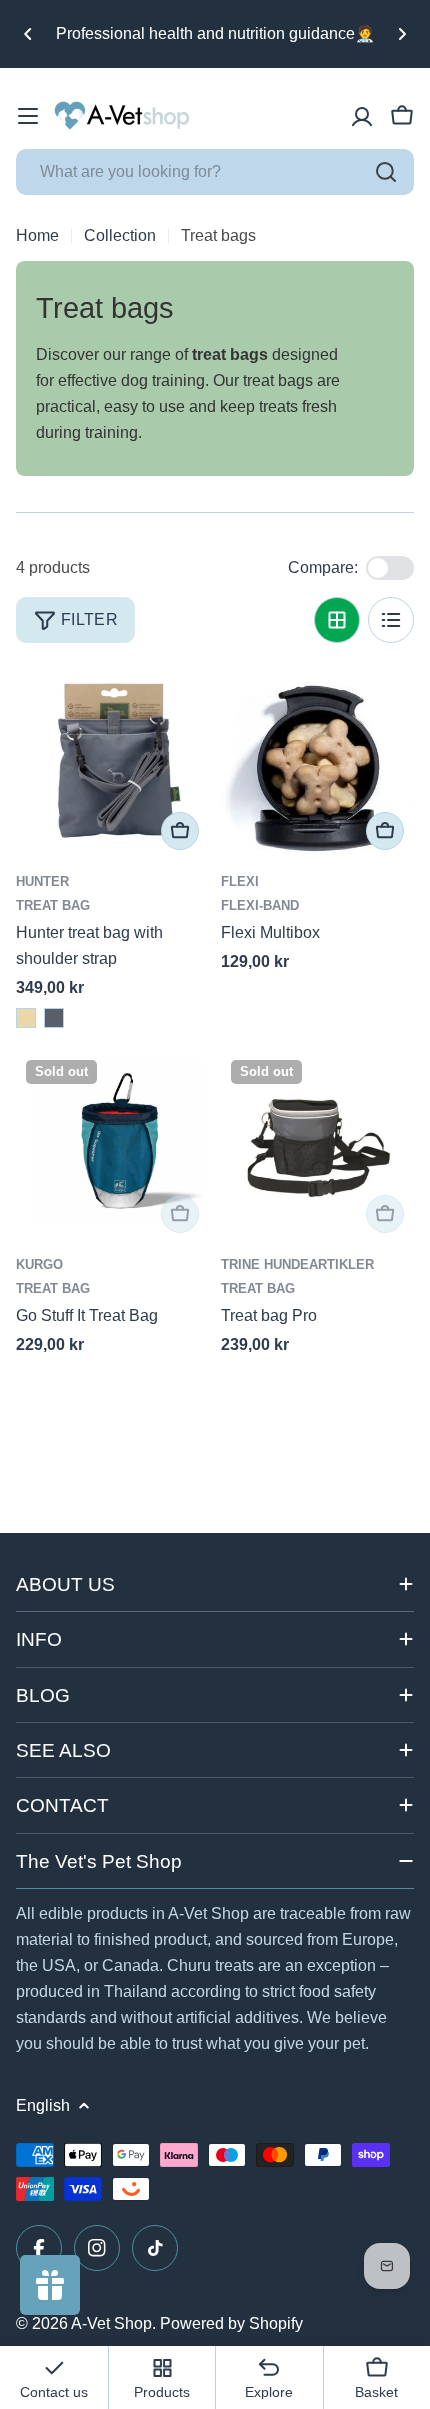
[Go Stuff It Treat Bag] (112, 1146)
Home (37, 235)
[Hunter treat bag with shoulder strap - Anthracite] (54, 1018)
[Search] (386, 172)
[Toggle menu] (28, 116)
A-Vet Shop (111, 2323)
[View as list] (391, 620)
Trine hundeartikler (297, 1264)
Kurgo (39, 1264)
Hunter (42, 881)
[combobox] (215, 172)
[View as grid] (337, 620)
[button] (28, 34)
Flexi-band (260, 905)
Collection (120, 235)
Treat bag (53, 905)
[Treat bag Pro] (317, 1146)
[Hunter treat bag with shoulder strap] (112, 763)
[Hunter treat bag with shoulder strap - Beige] (26, 1018)
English (43, 2105)
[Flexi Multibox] (317, 763)
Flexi (240, 881)
